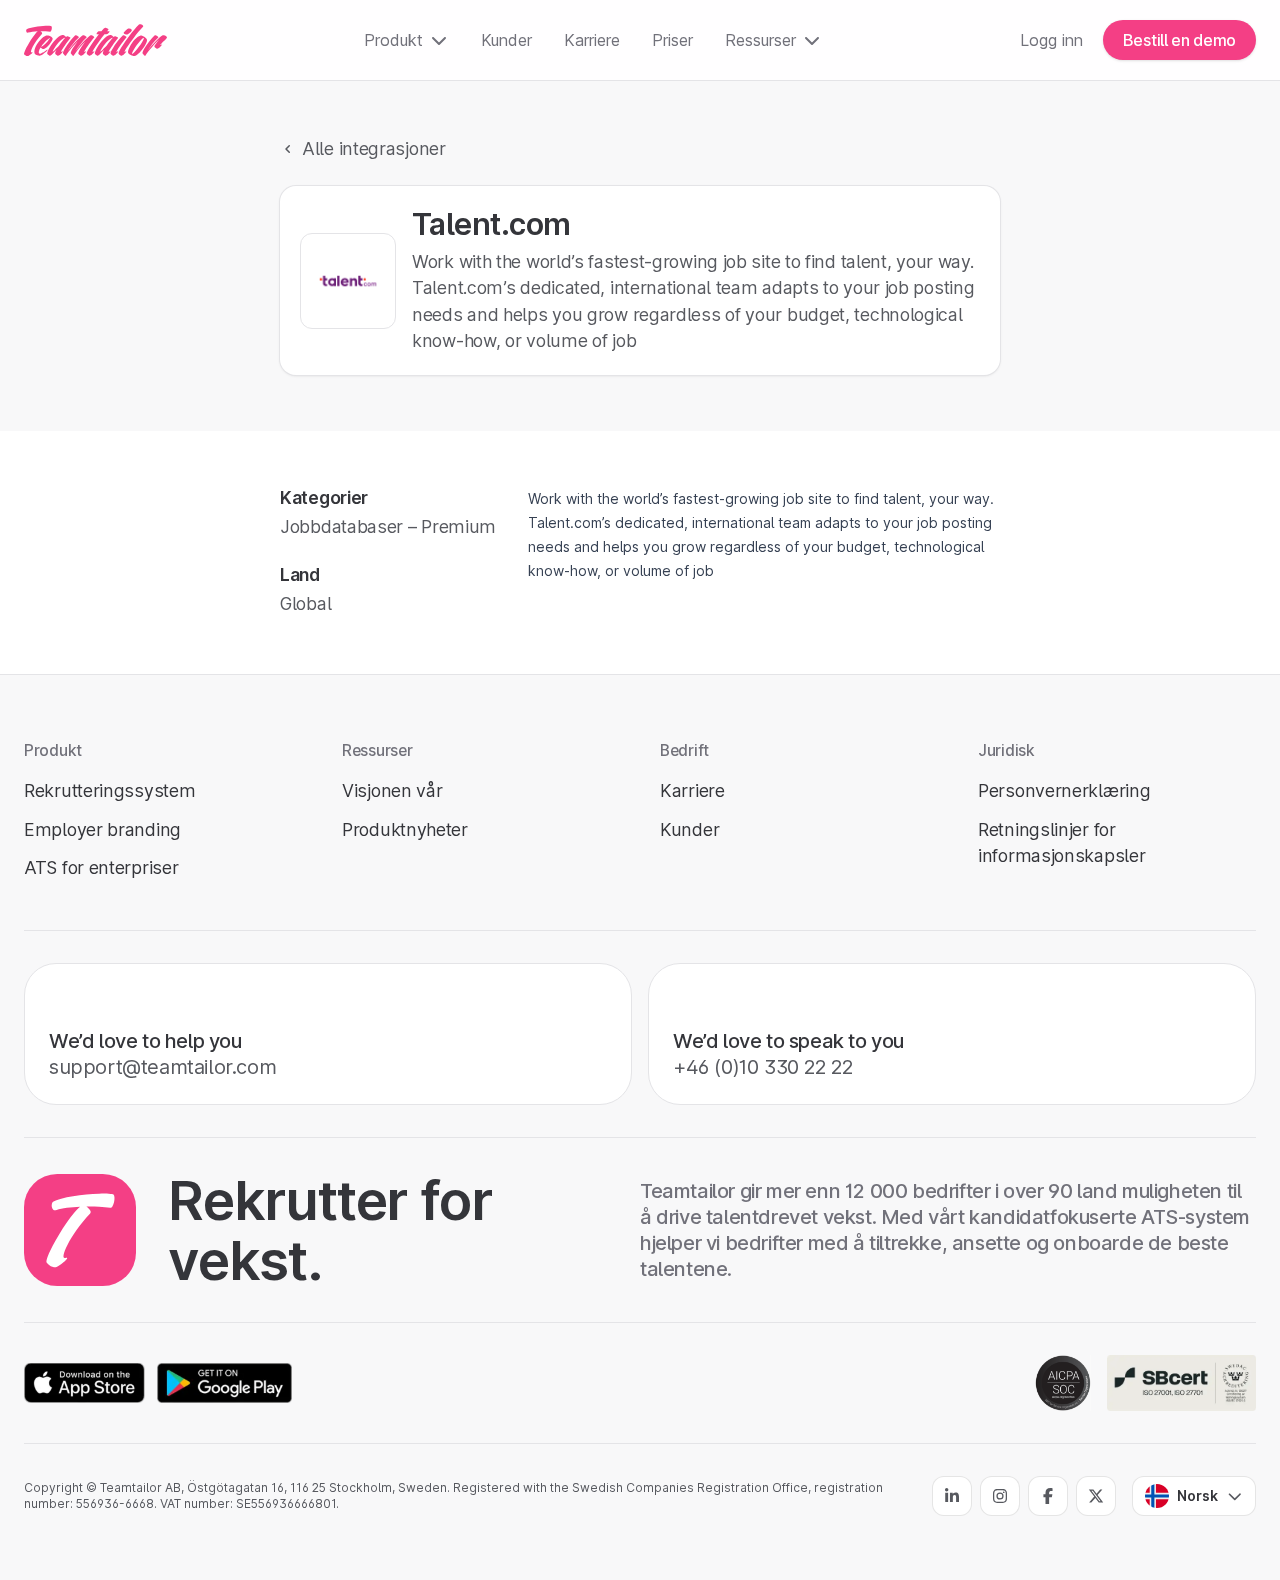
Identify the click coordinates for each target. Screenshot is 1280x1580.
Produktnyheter (405, 829)
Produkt (393, 40)
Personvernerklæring (1064, 790)
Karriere (592, 40)
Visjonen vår (392, 790)
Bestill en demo (1179, 40)
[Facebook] (1048, 1496)
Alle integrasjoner (374, 148)
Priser (672, 40)
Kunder (506, 40)
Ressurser (760, 40)
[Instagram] (1000, 1496)
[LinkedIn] (952, 1496)
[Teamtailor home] (95, 40)
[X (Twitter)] (1096, 1496)
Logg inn (1051, 40)
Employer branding (102, 829)
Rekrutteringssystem (109, 790)
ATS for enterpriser (101, 867)
